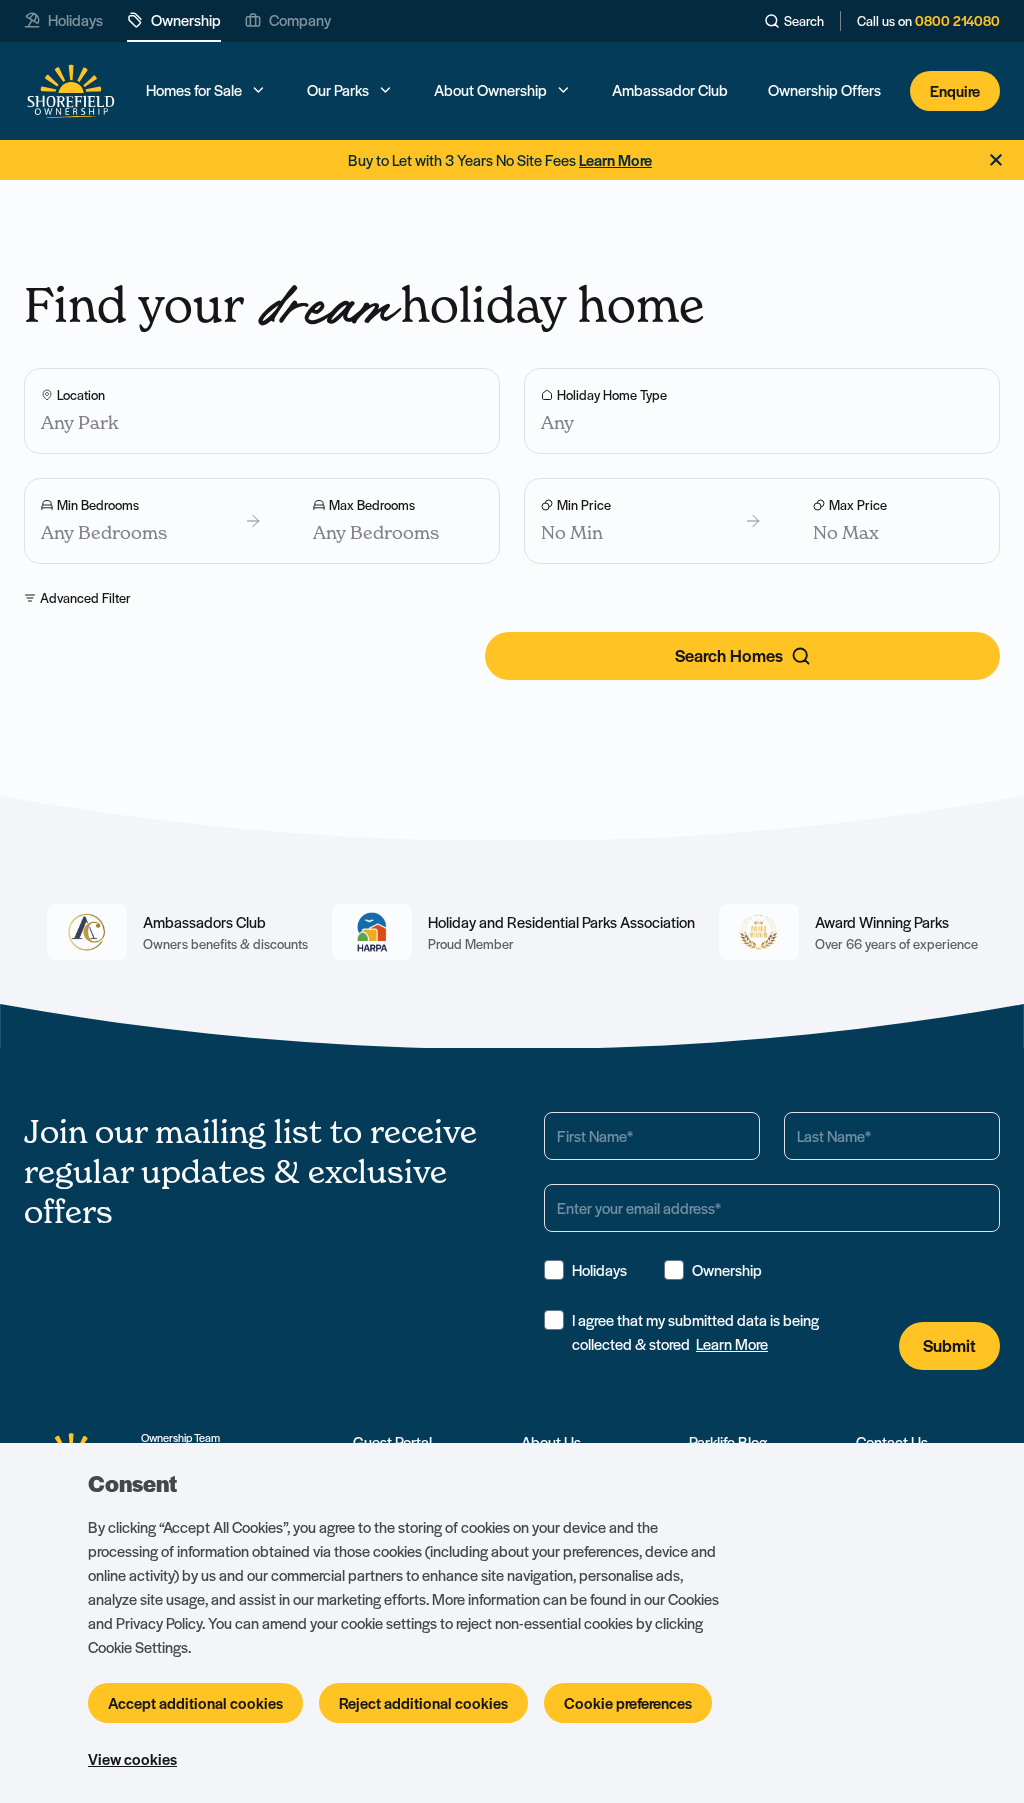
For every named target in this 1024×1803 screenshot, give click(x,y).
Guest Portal (392, 1442)
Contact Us (892, 1442)
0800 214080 (957, 21)
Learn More (732, 1344)
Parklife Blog (728, 1442)
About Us (551, 1442)
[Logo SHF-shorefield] (70, 91)
